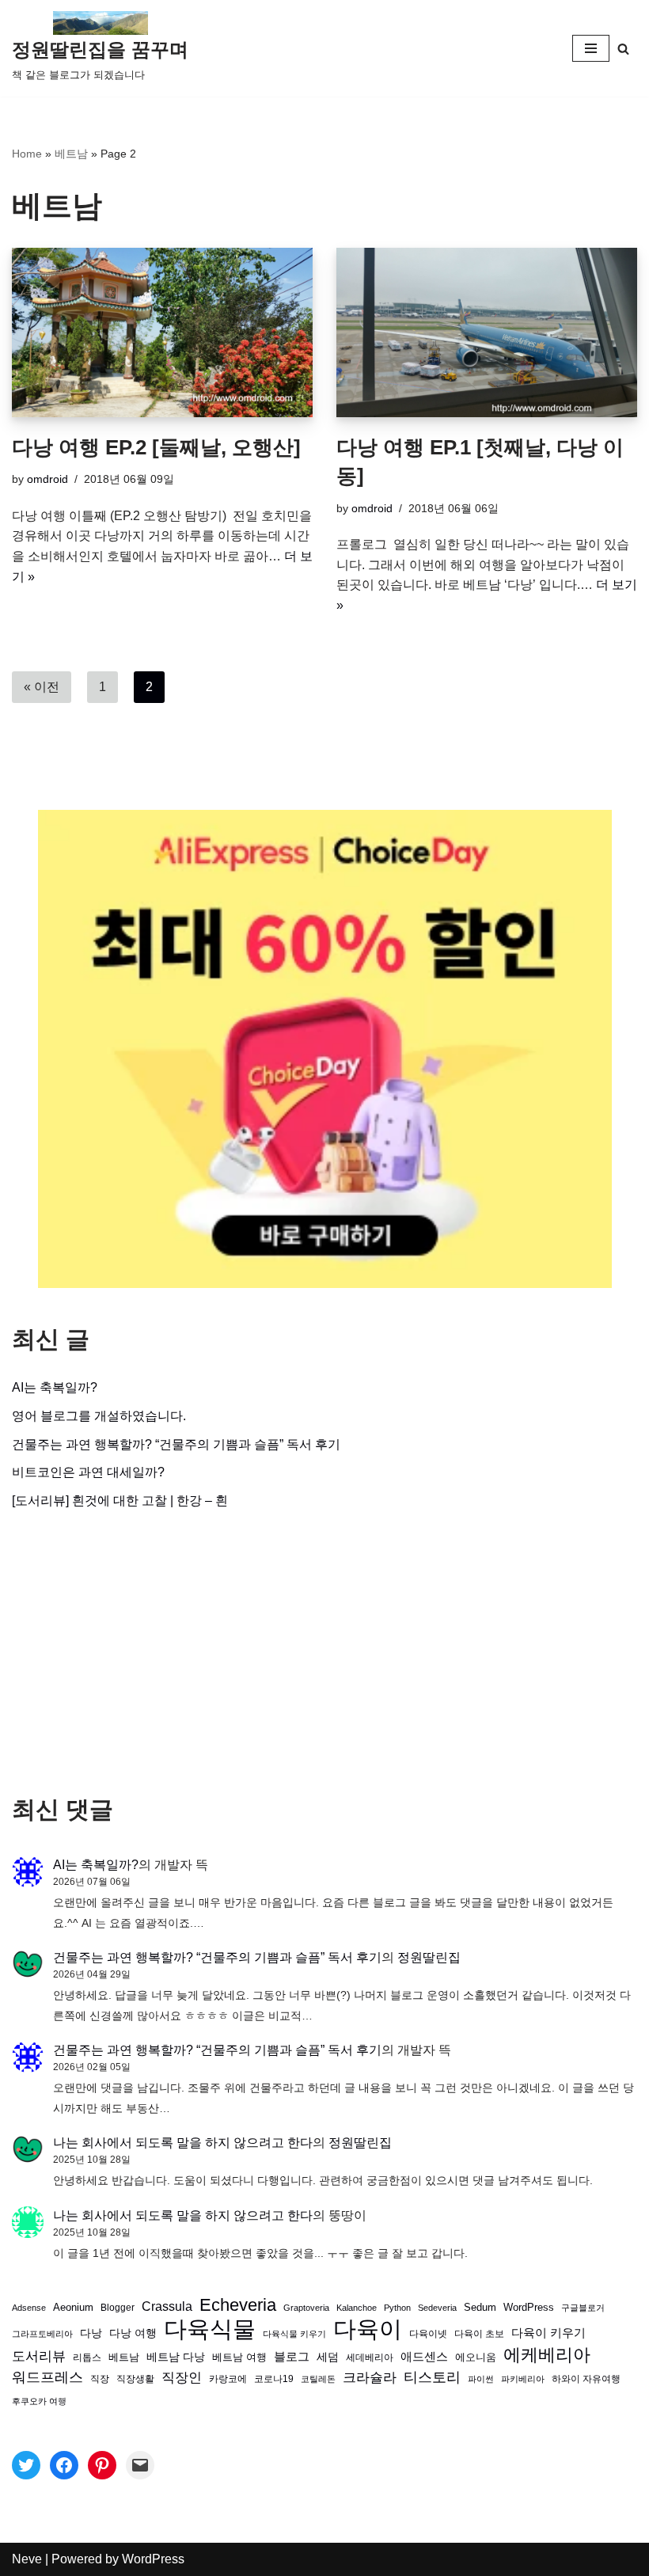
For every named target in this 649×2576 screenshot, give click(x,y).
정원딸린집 (429, 1957)
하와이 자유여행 (586, 2378)
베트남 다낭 (176, 2357)
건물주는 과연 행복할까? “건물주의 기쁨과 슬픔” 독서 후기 (176, 1444)
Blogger (118, 2307)
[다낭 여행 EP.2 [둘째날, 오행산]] (162, 332)
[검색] (623, 49)
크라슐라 (370, 2378)
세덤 (328, 2357)
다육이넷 (428, 2333)
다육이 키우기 (548, 2333)
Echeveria (238, 2305)
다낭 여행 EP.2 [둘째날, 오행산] (156, 447)
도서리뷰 (39, 2356)
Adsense (29, 2308)
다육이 (368, 2329)
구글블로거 (583, 2308)
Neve (27, 2559)
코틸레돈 (318, 2379)
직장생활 (135, 2379)
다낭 (91, 2333)
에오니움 (476, 2357)
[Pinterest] (102, 2465)
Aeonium (73, 2308)
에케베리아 (547, 2355)
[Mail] (140, 2465)
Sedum (480, 2307)
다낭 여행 (133, 2333)
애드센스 (424, 2357)
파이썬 (481, 2379)
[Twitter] (26, 2465)
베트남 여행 (239, 2357)
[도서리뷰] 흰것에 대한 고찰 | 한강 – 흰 (120, 1501)
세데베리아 (370, 2357)
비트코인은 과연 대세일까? (88, 1472)
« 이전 (42, 687)
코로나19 (274, 2379)
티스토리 (432, 2377)
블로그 (292, 2356)
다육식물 (210, 2329)
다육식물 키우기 (294, 2334)
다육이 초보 (479, 2333)
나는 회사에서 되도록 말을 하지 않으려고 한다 (183, 2143)
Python (397, 2308)
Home (27, 154)
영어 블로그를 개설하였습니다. (99, 1416)
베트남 (71, 154)
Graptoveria (306, 2308)
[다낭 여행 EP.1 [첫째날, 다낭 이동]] (487, 332)
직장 (100, 2379)
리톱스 (87, 2357)
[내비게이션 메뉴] (591, 48)
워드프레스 (47, 2377)
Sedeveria (437, 2308)
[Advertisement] (324, 1653)
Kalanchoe (357, 2308)
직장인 (182, 2378)
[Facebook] (64, 2465)
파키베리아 (523, 2379)
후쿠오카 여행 (39, 2401)
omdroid (47, 479)
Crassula (167, 2306)
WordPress (529, 2308)
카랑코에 (228, 2379)
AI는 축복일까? (55, 1387)
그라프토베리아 (42, 2334)
